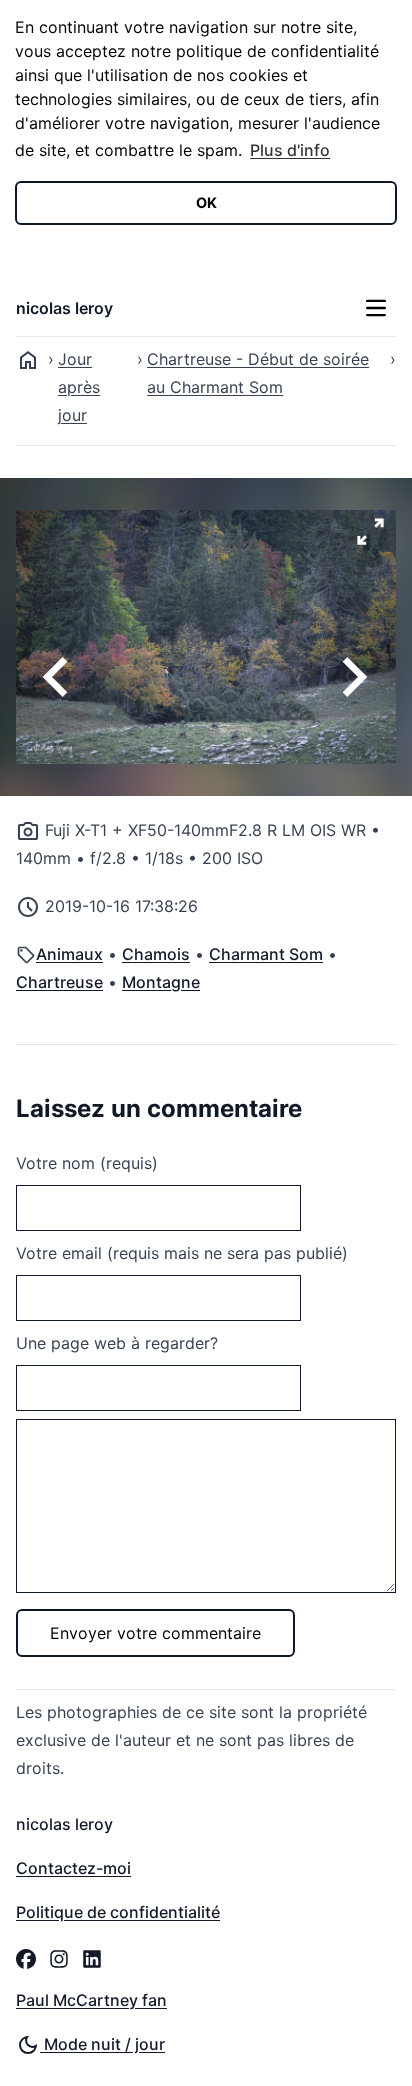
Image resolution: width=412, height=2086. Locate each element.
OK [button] (206, 202)
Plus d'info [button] (290, 150)
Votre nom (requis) (87, 1163)
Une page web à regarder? (117, 1343)
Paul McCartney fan (91, 2000)
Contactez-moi (73, 1868)
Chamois (156, 954)
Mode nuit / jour (102, 2044)
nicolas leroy (64, 308)
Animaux (69, 954)
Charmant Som (266, 954)
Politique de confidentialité (118, 1912)
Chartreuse (59, 982)
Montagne (161, 982)
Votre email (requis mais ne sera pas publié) (182, 1253)
